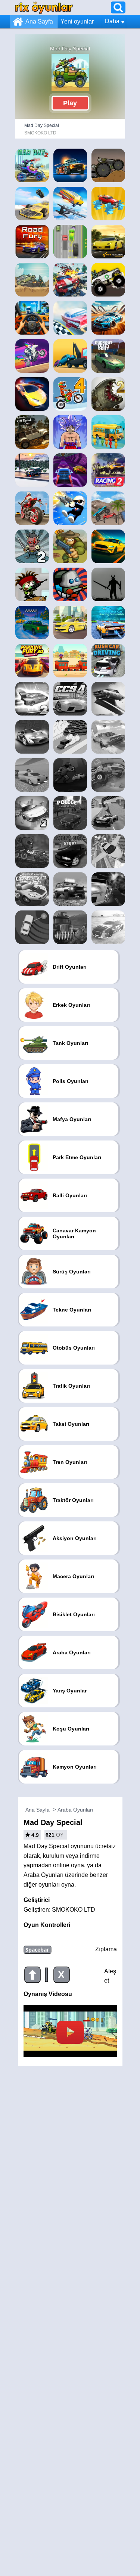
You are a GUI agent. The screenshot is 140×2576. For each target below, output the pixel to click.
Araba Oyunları (75, 1810)
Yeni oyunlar (77, 21)
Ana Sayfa (39, 21)
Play (70, 103)
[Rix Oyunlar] (44, 7)
